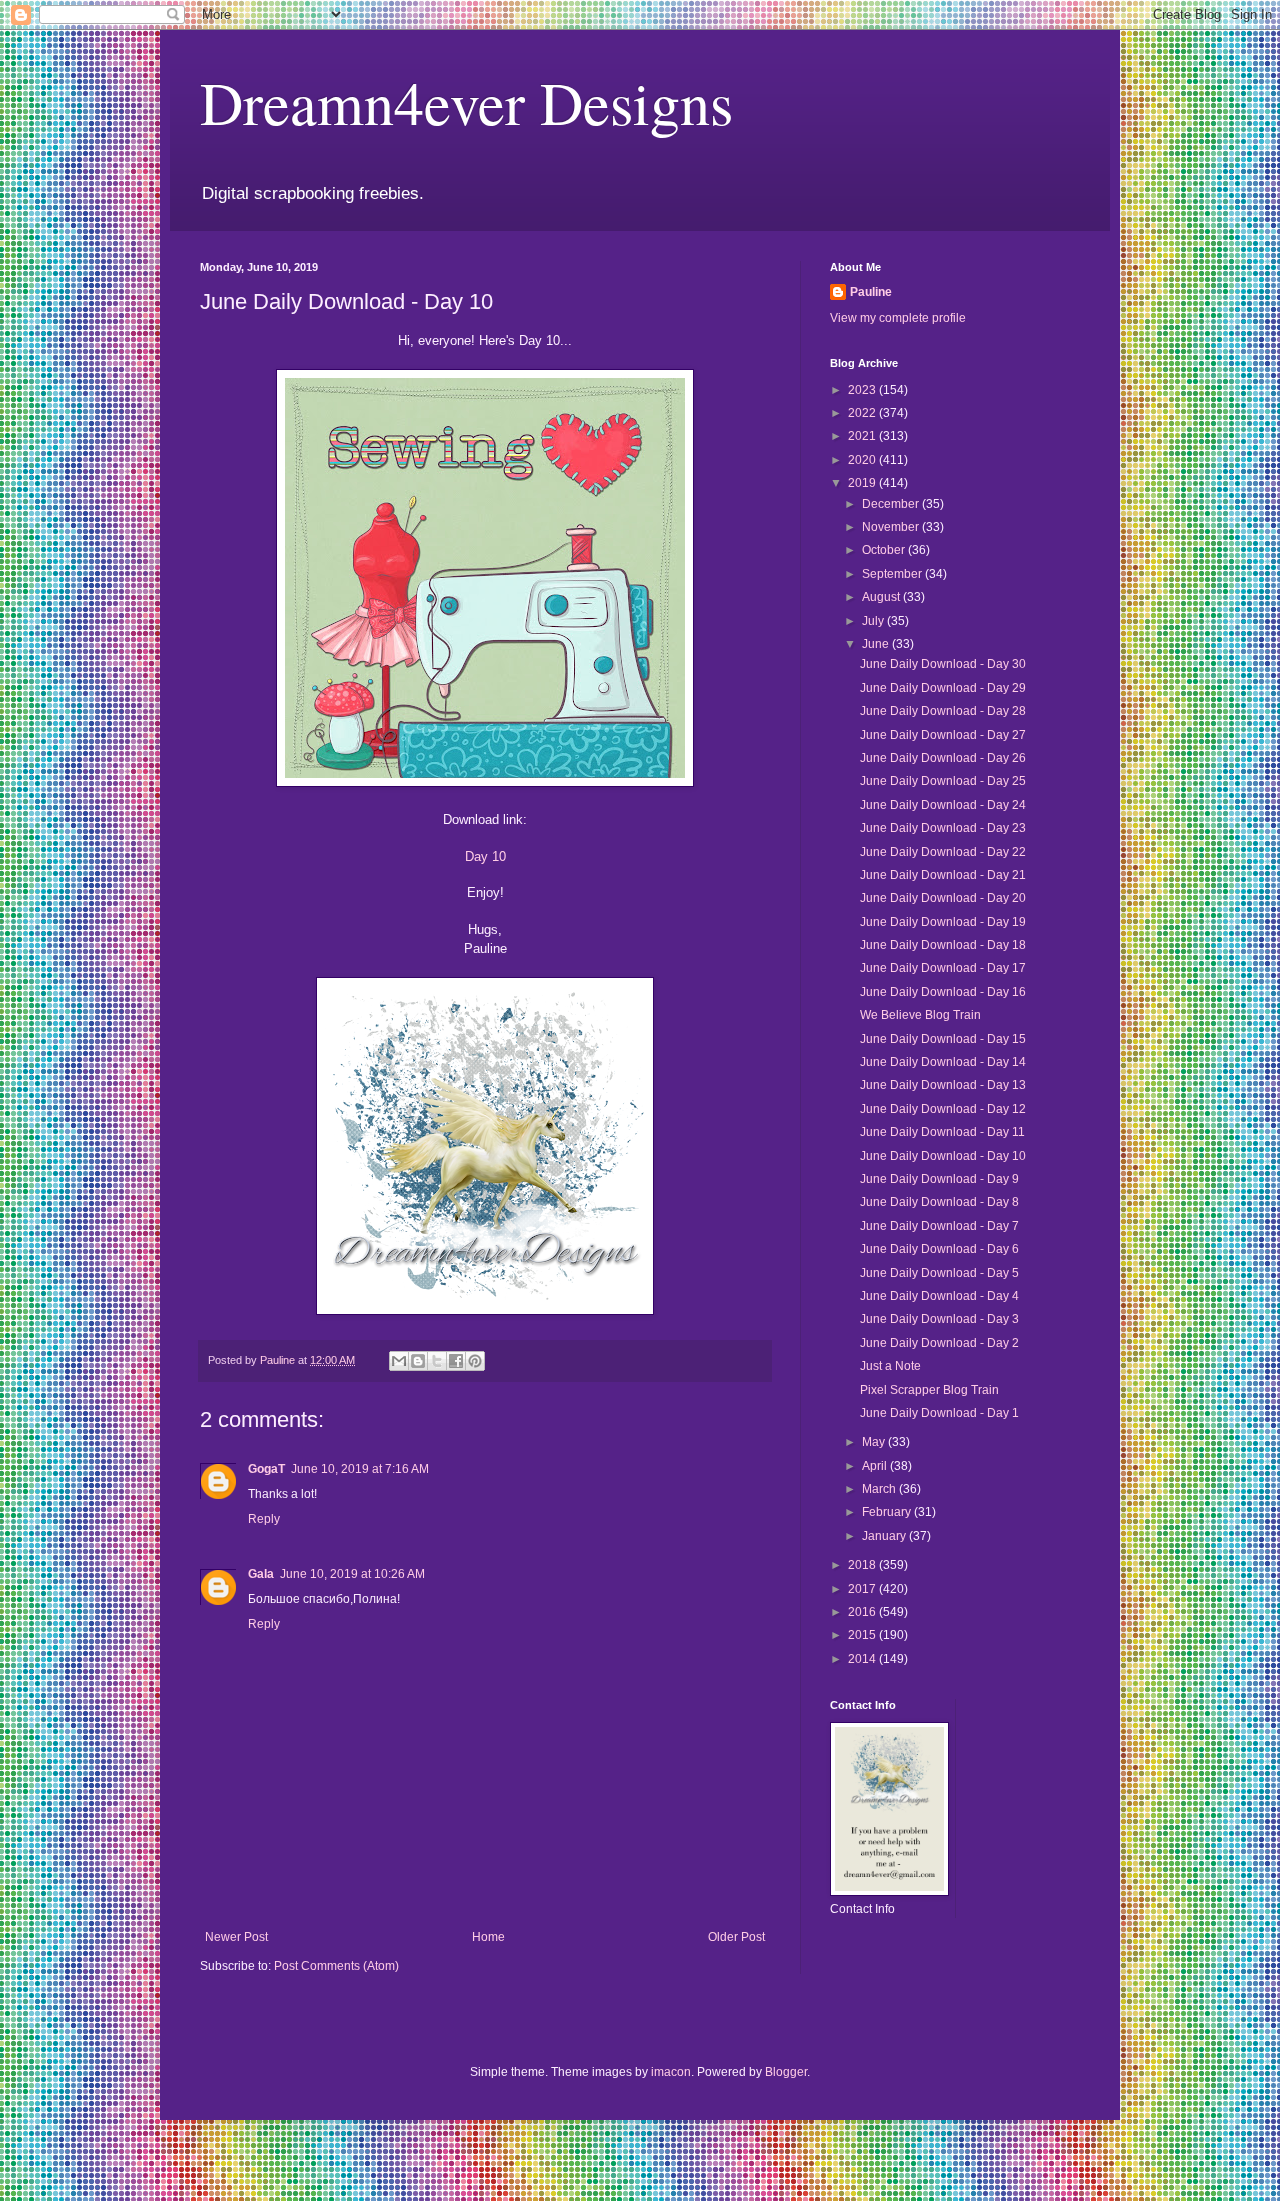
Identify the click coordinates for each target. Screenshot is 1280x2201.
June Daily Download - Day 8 (939, 1202)
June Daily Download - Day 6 (939, 1249)
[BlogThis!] (418, 1361)
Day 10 (485, 856)
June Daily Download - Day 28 (943, 711)
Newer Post (236, 1937)
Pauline (871, 292)
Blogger (786, 2072)
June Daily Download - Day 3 (939, 1319)
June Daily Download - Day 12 (943, 1109)
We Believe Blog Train (920, 1015)
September (893, 574)
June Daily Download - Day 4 (939, 1296)
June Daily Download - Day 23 (943, 828)
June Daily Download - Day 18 (943, 945)
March (880, 1489)
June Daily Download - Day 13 (943, 1085)
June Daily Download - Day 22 (943, 852)
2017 (863, 1589)
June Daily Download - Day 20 (943, 898)
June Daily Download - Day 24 (943, 805)
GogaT (266, 1469)
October (885, 550)
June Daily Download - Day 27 (943, 735)
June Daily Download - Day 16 (943, 992)
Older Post (736, 1937)
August (882, 597)
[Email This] (399, 1361)
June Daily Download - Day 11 (942, 1132)
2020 (863, 460)
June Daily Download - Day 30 (943, 664)
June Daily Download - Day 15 (943, 1039)
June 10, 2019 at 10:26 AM (352, 1574)
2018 (863, 1565)
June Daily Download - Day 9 (939, 1179)
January (885, 1536)
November (892, 527)
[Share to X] (437, 1361)
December (892, 504)
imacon (671, 2072)
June (877, 644)
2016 (863, 1612)
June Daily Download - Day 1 (939, 1413)
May (875, 1442)
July (874, 621)
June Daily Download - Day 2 (939, 1343)
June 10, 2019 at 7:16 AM (360, 1469)
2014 (863, 1659)
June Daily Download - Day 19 (943, 922)
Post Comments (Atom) (336, 1966)
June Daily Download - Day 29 (943, 688)
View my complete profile (898, 318)
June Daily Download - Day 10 (943, 1156)
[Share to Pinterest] (475, 1361)
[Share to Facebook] (456, 1361)
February (888, 1512)
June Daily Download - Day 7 (939, 1226)
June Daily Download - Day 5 (939, 1273)
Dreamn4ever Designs (466, 102)
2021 (863, 436)
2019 (863, 483)
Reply (264, 1519)
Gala (261, 1574)
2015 (863, 1635)
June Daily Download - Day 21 (943, 875)
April (876, 1466)
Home (488, 1937)
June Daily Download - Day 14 (943, 1062)
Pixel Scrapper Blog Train (929, 1390)
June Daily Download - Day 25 (943, 781)
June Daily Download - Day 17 (943, 968)
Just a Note (890, 1366)
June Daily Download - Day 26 (943, 758)
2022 (863, 413)
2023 (863, 390)
